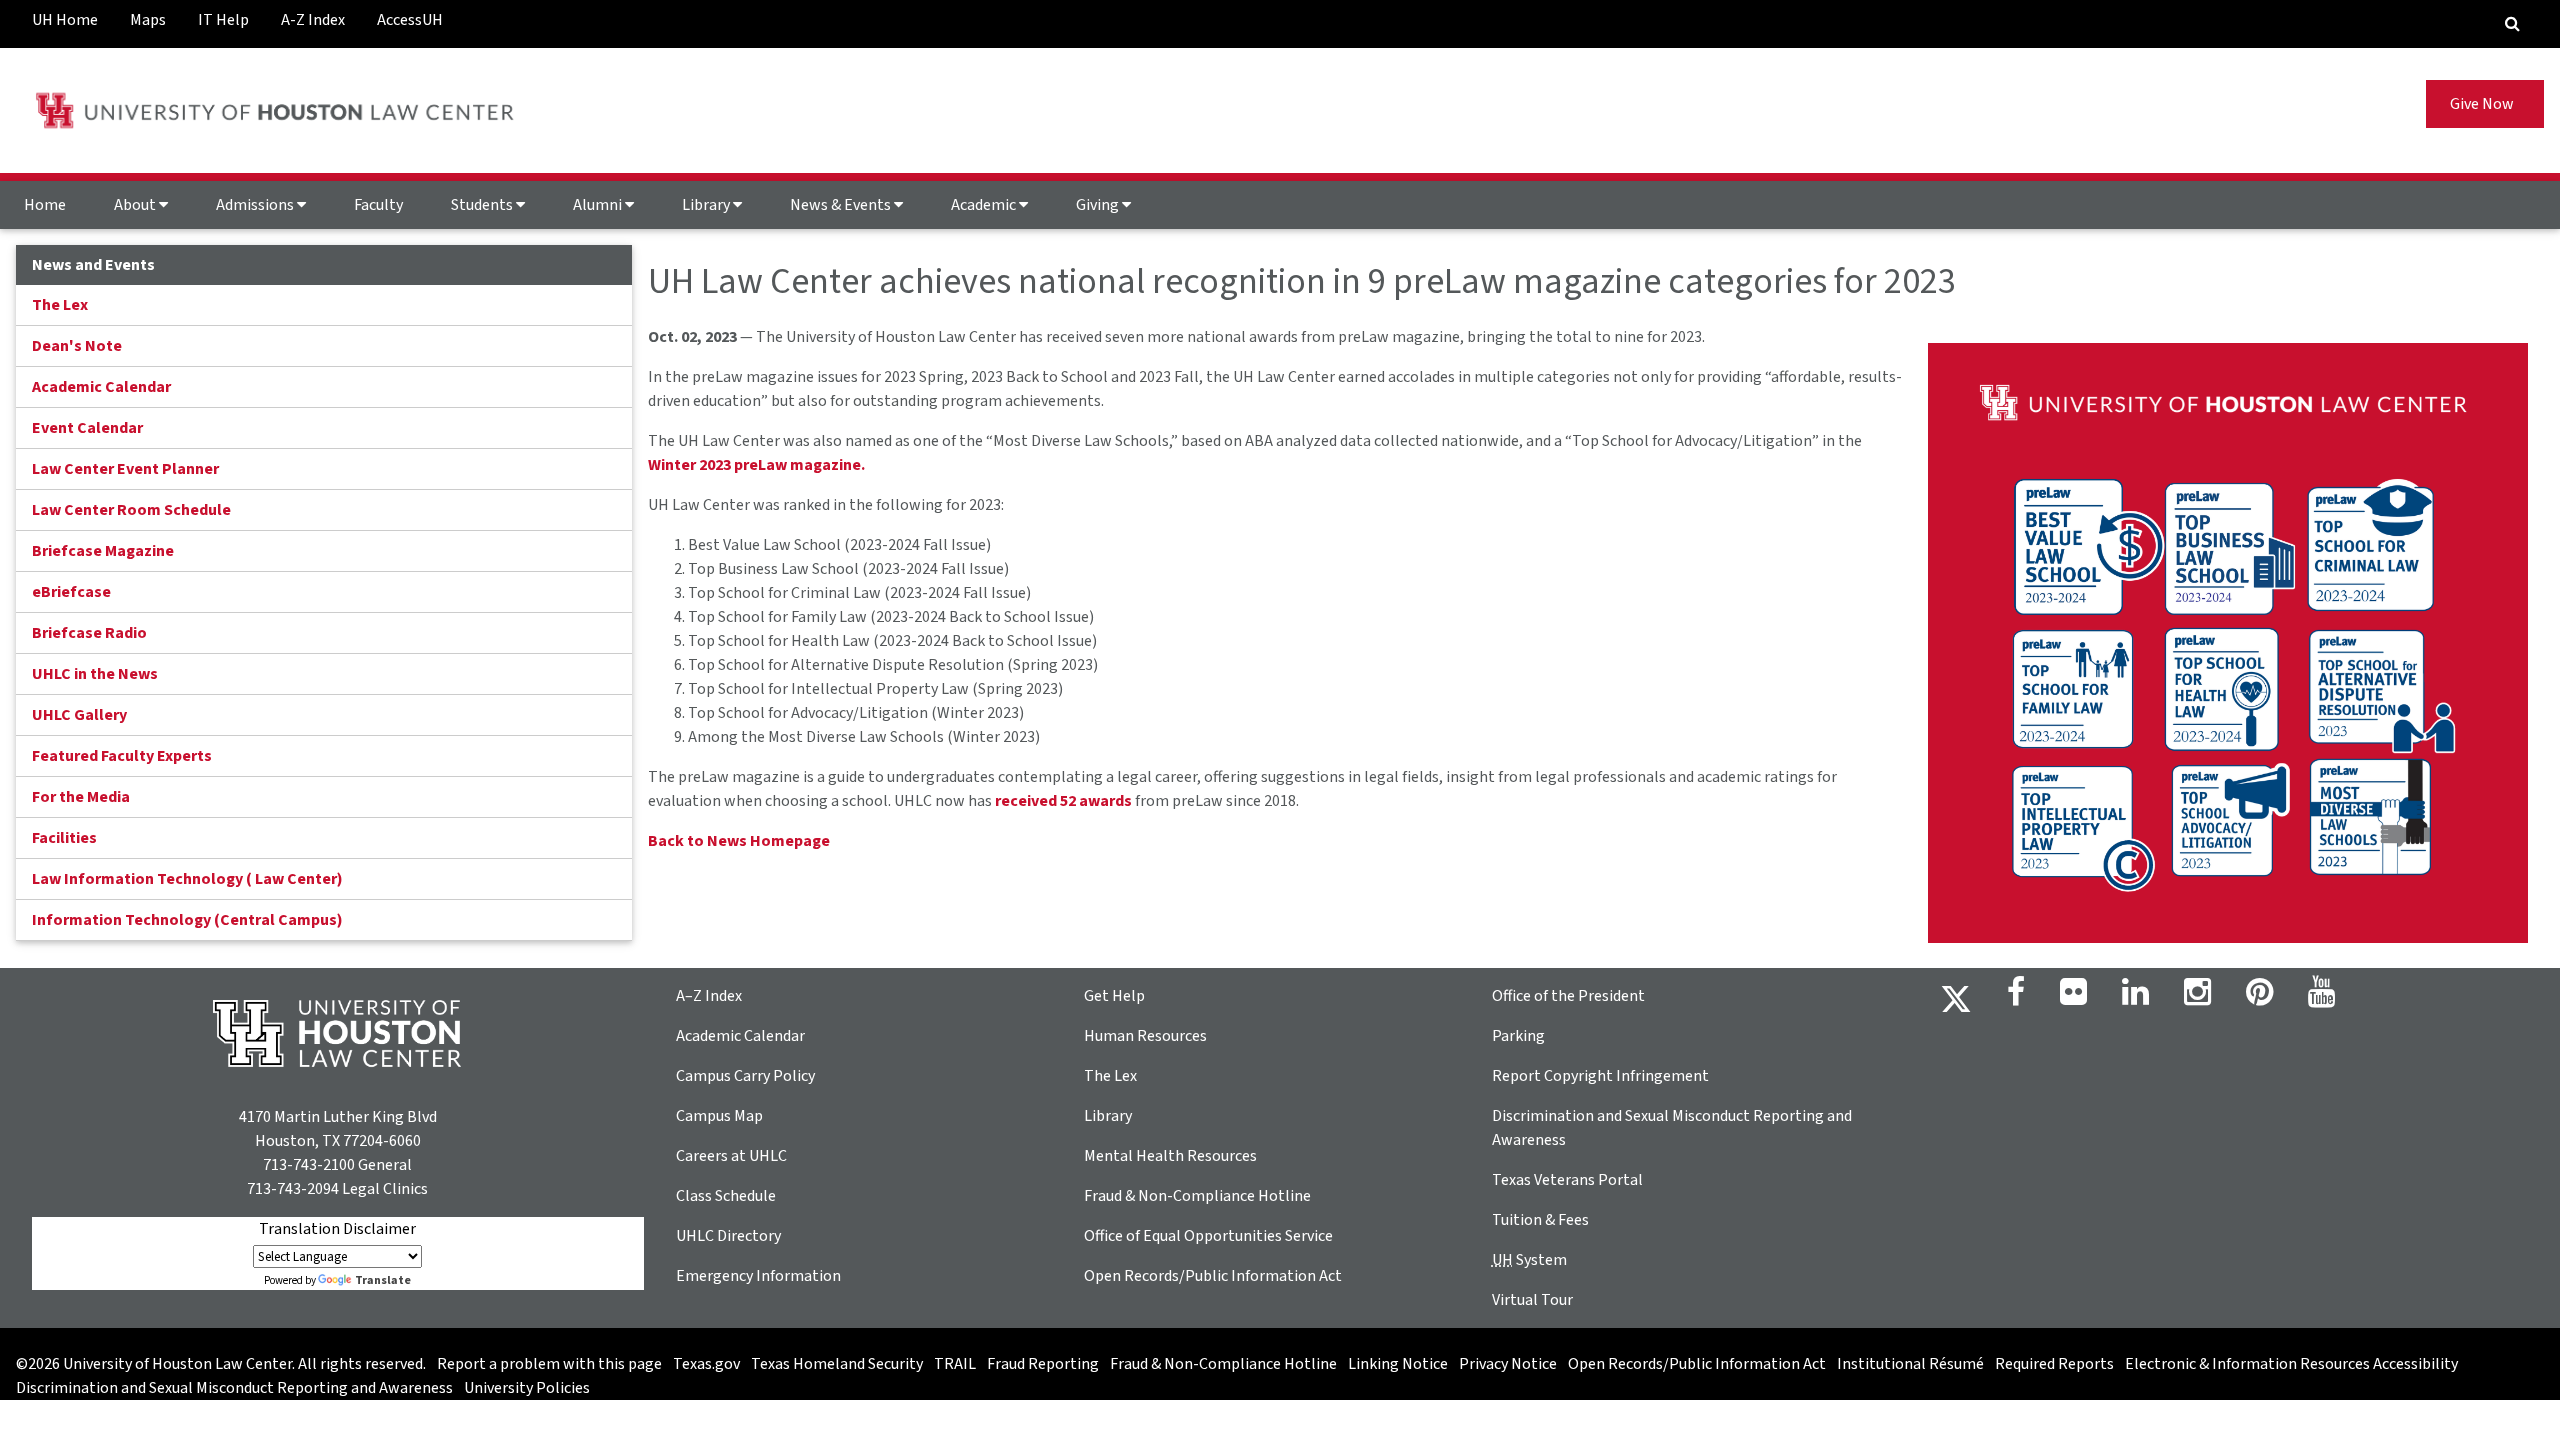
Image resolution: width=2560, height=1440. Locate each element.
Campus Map (719, 1116)
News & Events (842, 205)
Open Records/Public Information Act (1213, 1276)
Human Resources (1145, 1036)
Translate (383, 1280)
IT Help (223, 20)
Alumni (599, 205)
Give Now (2485, 104)
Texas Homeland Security (837, 1364)
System (1529, 1260)
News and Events (93, 265)
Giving (1099, 205)
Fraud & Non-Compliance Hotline (1197, 1196)
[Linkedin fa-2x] (2135, 998)
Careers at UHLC (731, 1156)
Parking (1518, 1036)
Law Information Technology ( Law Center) (187, 879)
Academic (985, 205)
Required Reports (2054, 1364)
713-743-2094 (293, 1189)
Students (483, 205)
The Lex (60, 305)
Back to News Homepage (739, 841)
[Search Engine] (2512, 24)
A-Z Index (313, 20)
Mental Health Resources (1170, 1156)
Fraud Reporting (1043, 1364)
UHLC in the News (95, 674)
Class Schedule (726, 1196)
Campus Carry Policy (745, 1076)
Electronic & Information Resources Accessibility (2291, 1364)
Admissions (256, 205)
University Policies (527, 1388)
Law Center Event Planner (125, 469)
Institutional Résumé (1910, 1364)
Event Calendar (87, 428)
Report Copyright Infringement (1600, 1076)
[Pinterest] (2259, 998)
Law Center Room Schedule (131, 510)
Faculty (378, 205)
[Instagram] (2197, 998)
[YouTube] (2321, 998)
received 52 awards (1063, 801)
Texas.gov (706, 1364)
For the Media (81, 797)
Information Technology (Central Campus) (187, 920)
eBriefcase (71, 592)
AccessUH (410, 20)
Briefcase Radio (89, 633)
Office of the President (1568, 996)
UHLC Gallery (79, 715)
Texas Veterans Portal (1567, 1180)
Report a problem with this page (549, 1364)
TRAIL (955, 1364)
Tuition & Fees (1540, 1220)
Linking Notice (1398, 1364)
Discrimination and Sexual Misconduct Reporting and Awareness (234, 1388)
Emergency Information (758, 1276)
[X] (1956, 998)
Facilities (64, 838)
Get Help (1114, 996)
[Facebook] (2016, 998)
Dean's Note (77, 346)
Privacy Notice (1508, 1364)
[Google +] (2073, 998)
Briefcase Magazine (103, 551)
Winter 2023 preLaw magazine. (756, 465)
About (136, 205)
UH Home (65, 20)
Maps (148, 20)
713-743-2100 (309, 1165)
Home (45, 205)
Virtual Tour (1532, 1300)
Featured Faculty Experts (122, 756)
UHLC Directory (728, 1236)
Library (707, 205)
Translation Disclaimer (337, 1229)
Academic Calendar (101, 387)
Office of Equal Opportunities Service (1208, 1236)
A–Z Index (709, 996)
